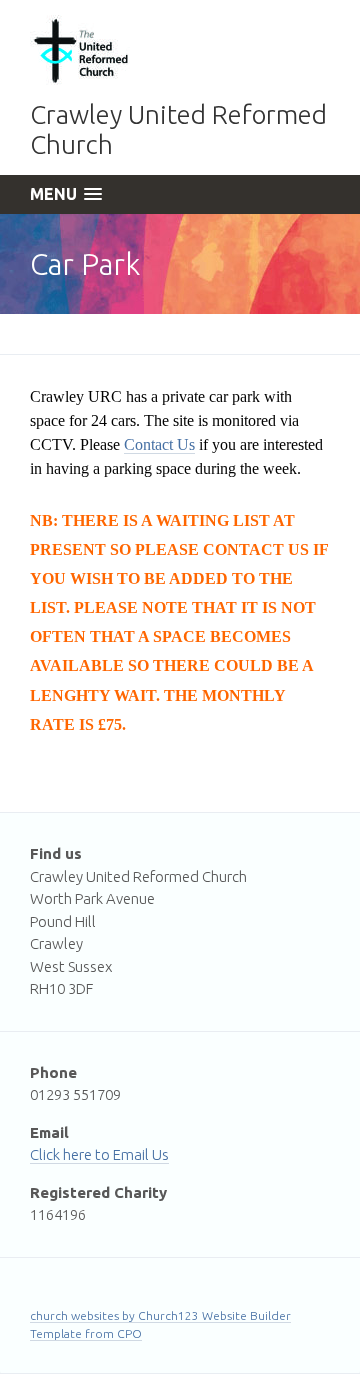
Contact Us (159, 444)
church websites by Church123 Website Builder (160, 1315)
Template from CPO (86, 1333)
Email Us (141, 1154)
